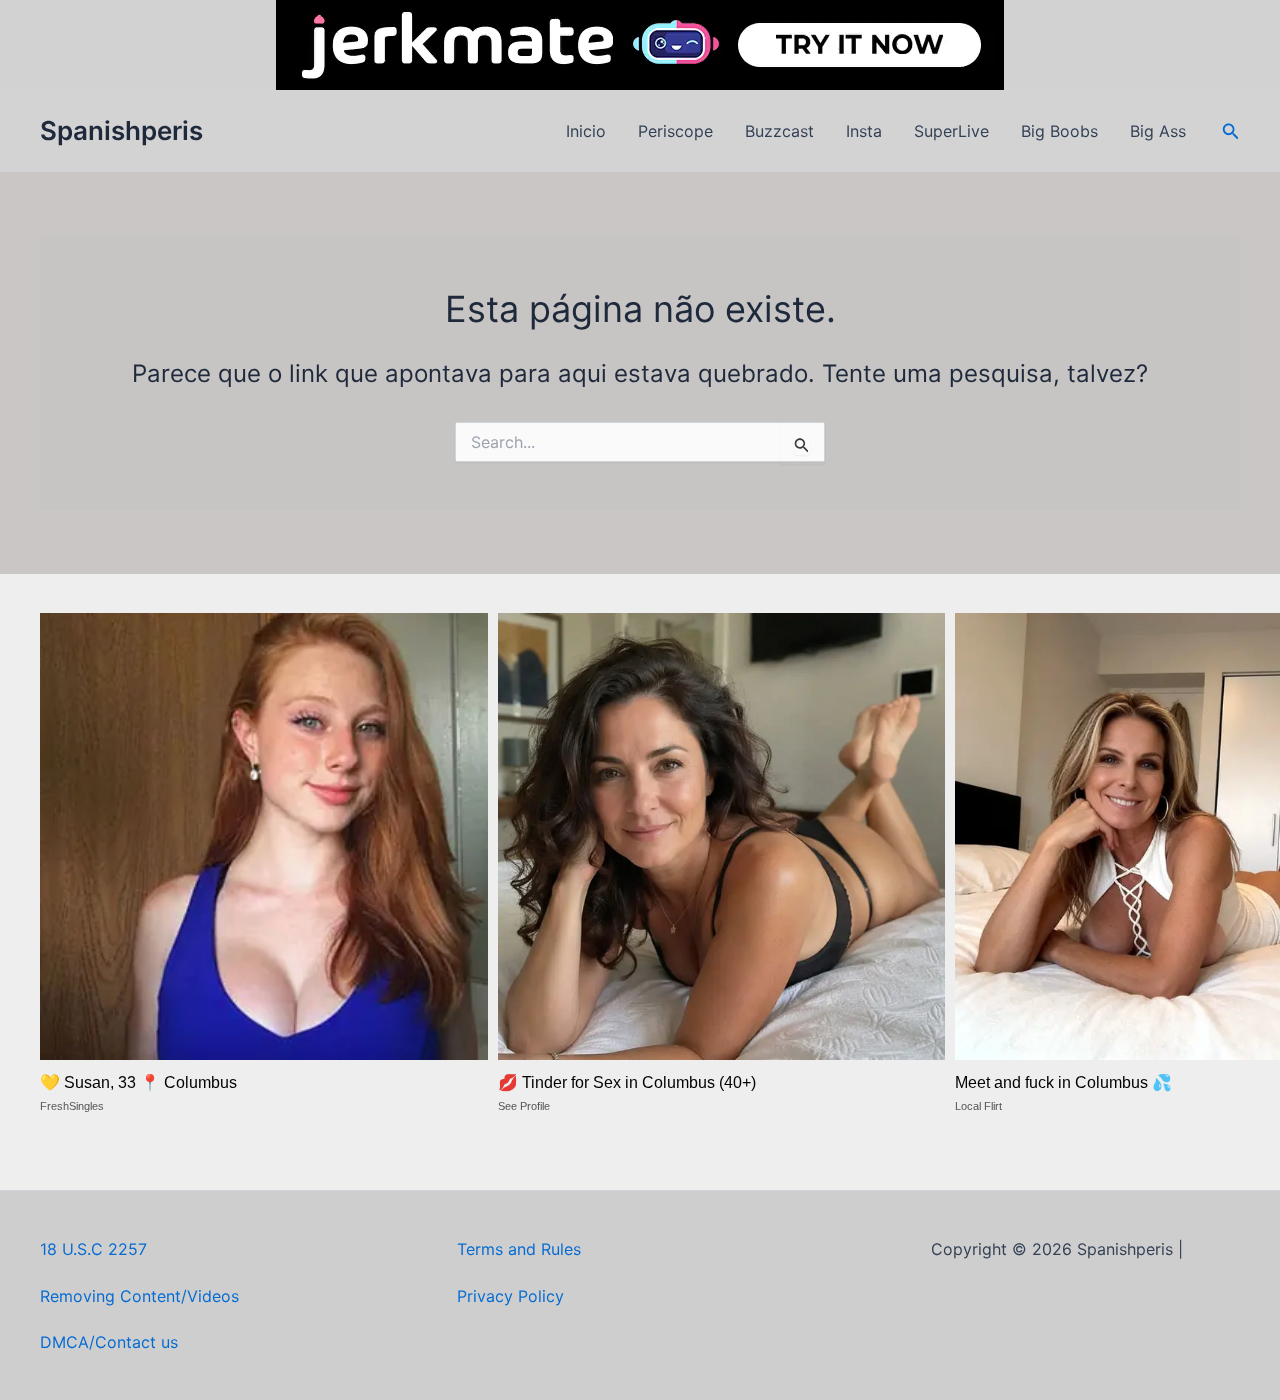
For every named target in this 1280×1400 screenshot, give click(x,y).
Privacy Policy (510, 1296)
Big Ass (1158, 131)
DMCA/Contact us (109, 1342)
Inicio (586, 131)
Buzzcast (779, 131)
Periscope (675, 131)
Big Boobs (1059, 131)
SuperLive (951, 131)
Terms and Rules (519, 1249)
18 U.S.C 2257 (93, 1249)
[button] (1231, 131)
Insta (864, 131)
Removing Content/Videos (139, 1296)
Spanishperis (121, 130)
